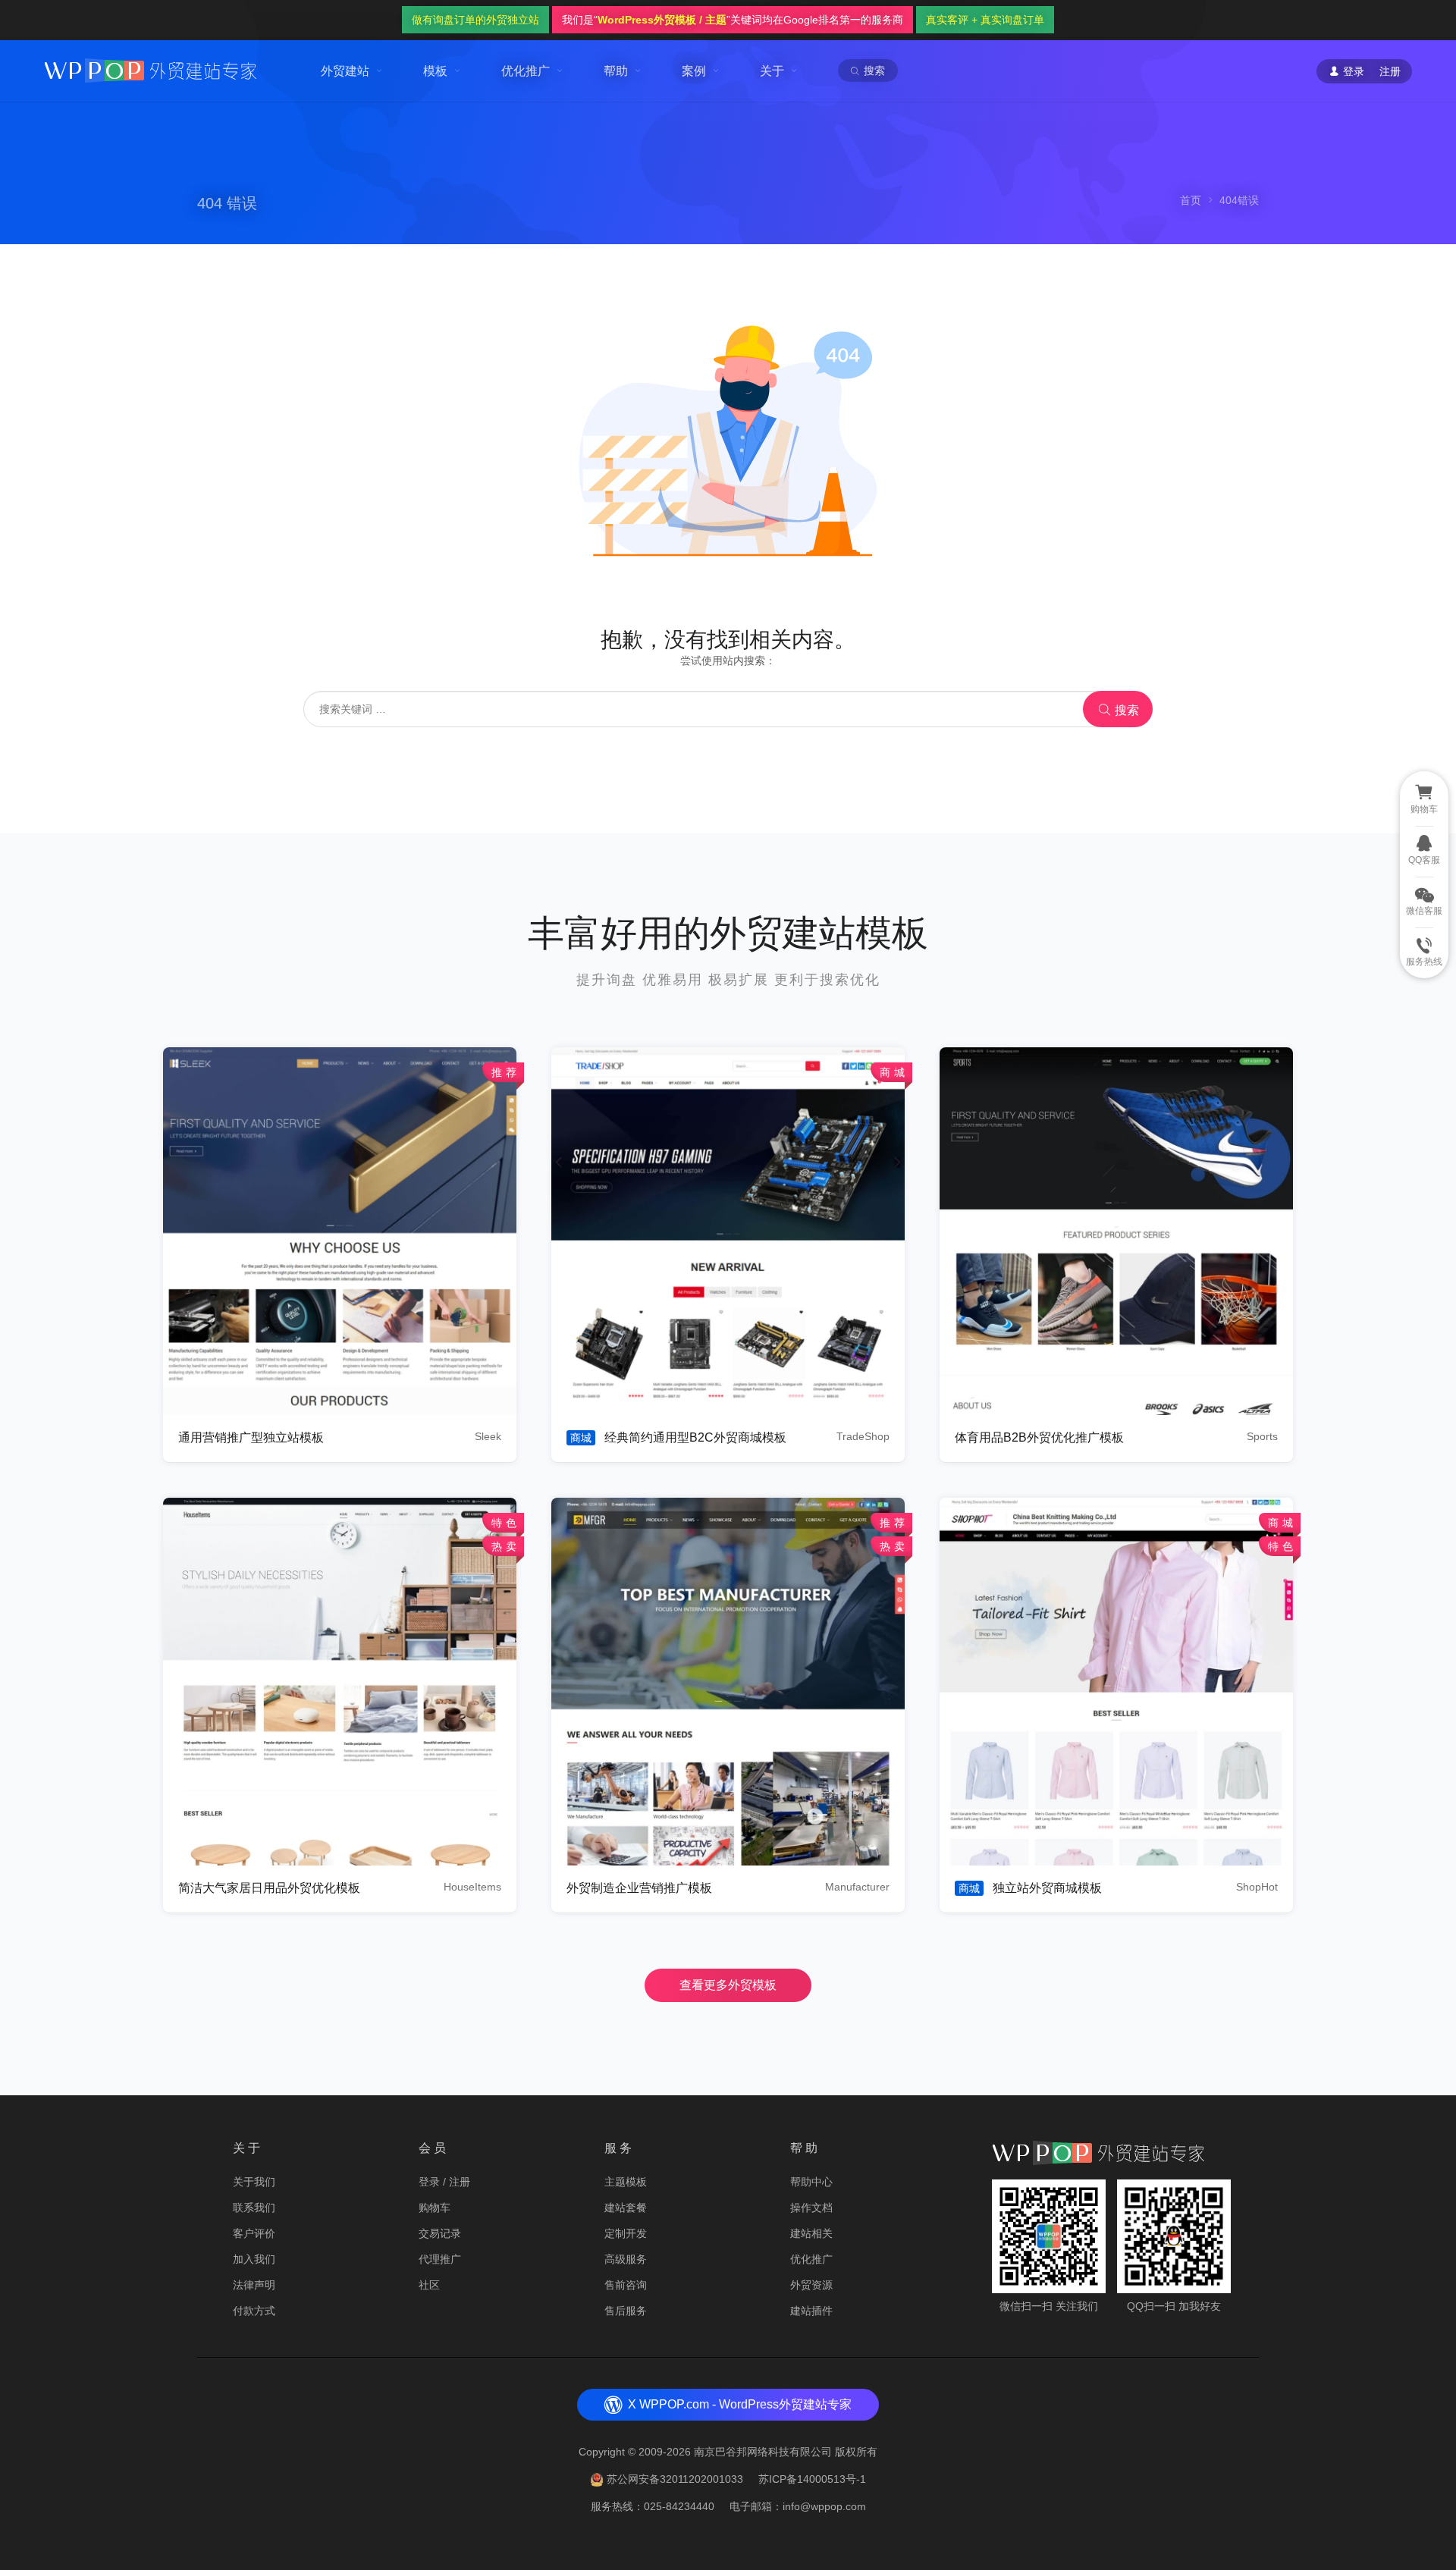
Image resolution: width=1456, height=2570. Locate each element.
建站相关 (811, 2233)
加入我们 (254, 2259)
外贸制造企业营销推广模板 (639, 1888)
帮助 (616, 71)
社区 (429, 2285)
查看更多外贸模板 (728, 1985)
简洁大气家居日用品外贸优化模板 (269, 1888)
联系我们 (254, 2208)
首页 (1191, 200)
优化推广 (526, 71)
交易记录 (440, 2233)
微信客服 (1424, 911)
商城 (581, 1438)
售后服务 (626, 2311)
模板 (435, 71)
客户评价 (254, 2233)
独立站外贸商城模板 (1047, 1888)
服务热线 (1424, 962)
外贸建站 (345, 71)
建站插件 (811, 2311)
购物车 (435, 2208)
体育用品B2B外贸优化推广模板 (1039, 1437)
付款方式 (254, 2311)
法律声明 (254, 2285)
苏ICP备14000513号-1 (812, 2479)
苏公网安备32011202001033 (675, 2479)
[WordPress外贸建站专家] (150, 69)
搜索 (1125, 710)
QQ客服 (1424, 860)
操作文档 (811, 2208)
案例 (694, 71)
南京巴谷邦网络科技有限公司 (763, 2452)
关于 (772, 71)
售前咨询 (626, 2285)
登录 (429, 2182)
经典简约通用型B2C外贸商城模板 (695, 1437)
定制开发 (626, 2233)
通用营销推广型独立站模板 (251, 1437)
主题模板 (626, 2182)
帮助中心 (811, 2182)
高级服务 (626, 2259)
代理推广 (440, 2259)
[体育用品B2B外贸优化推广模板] (1116, 1231)
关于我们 (254, 2182)
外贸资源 (811, 2285)
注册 (1390, 71)
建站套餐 (626, 2208)
